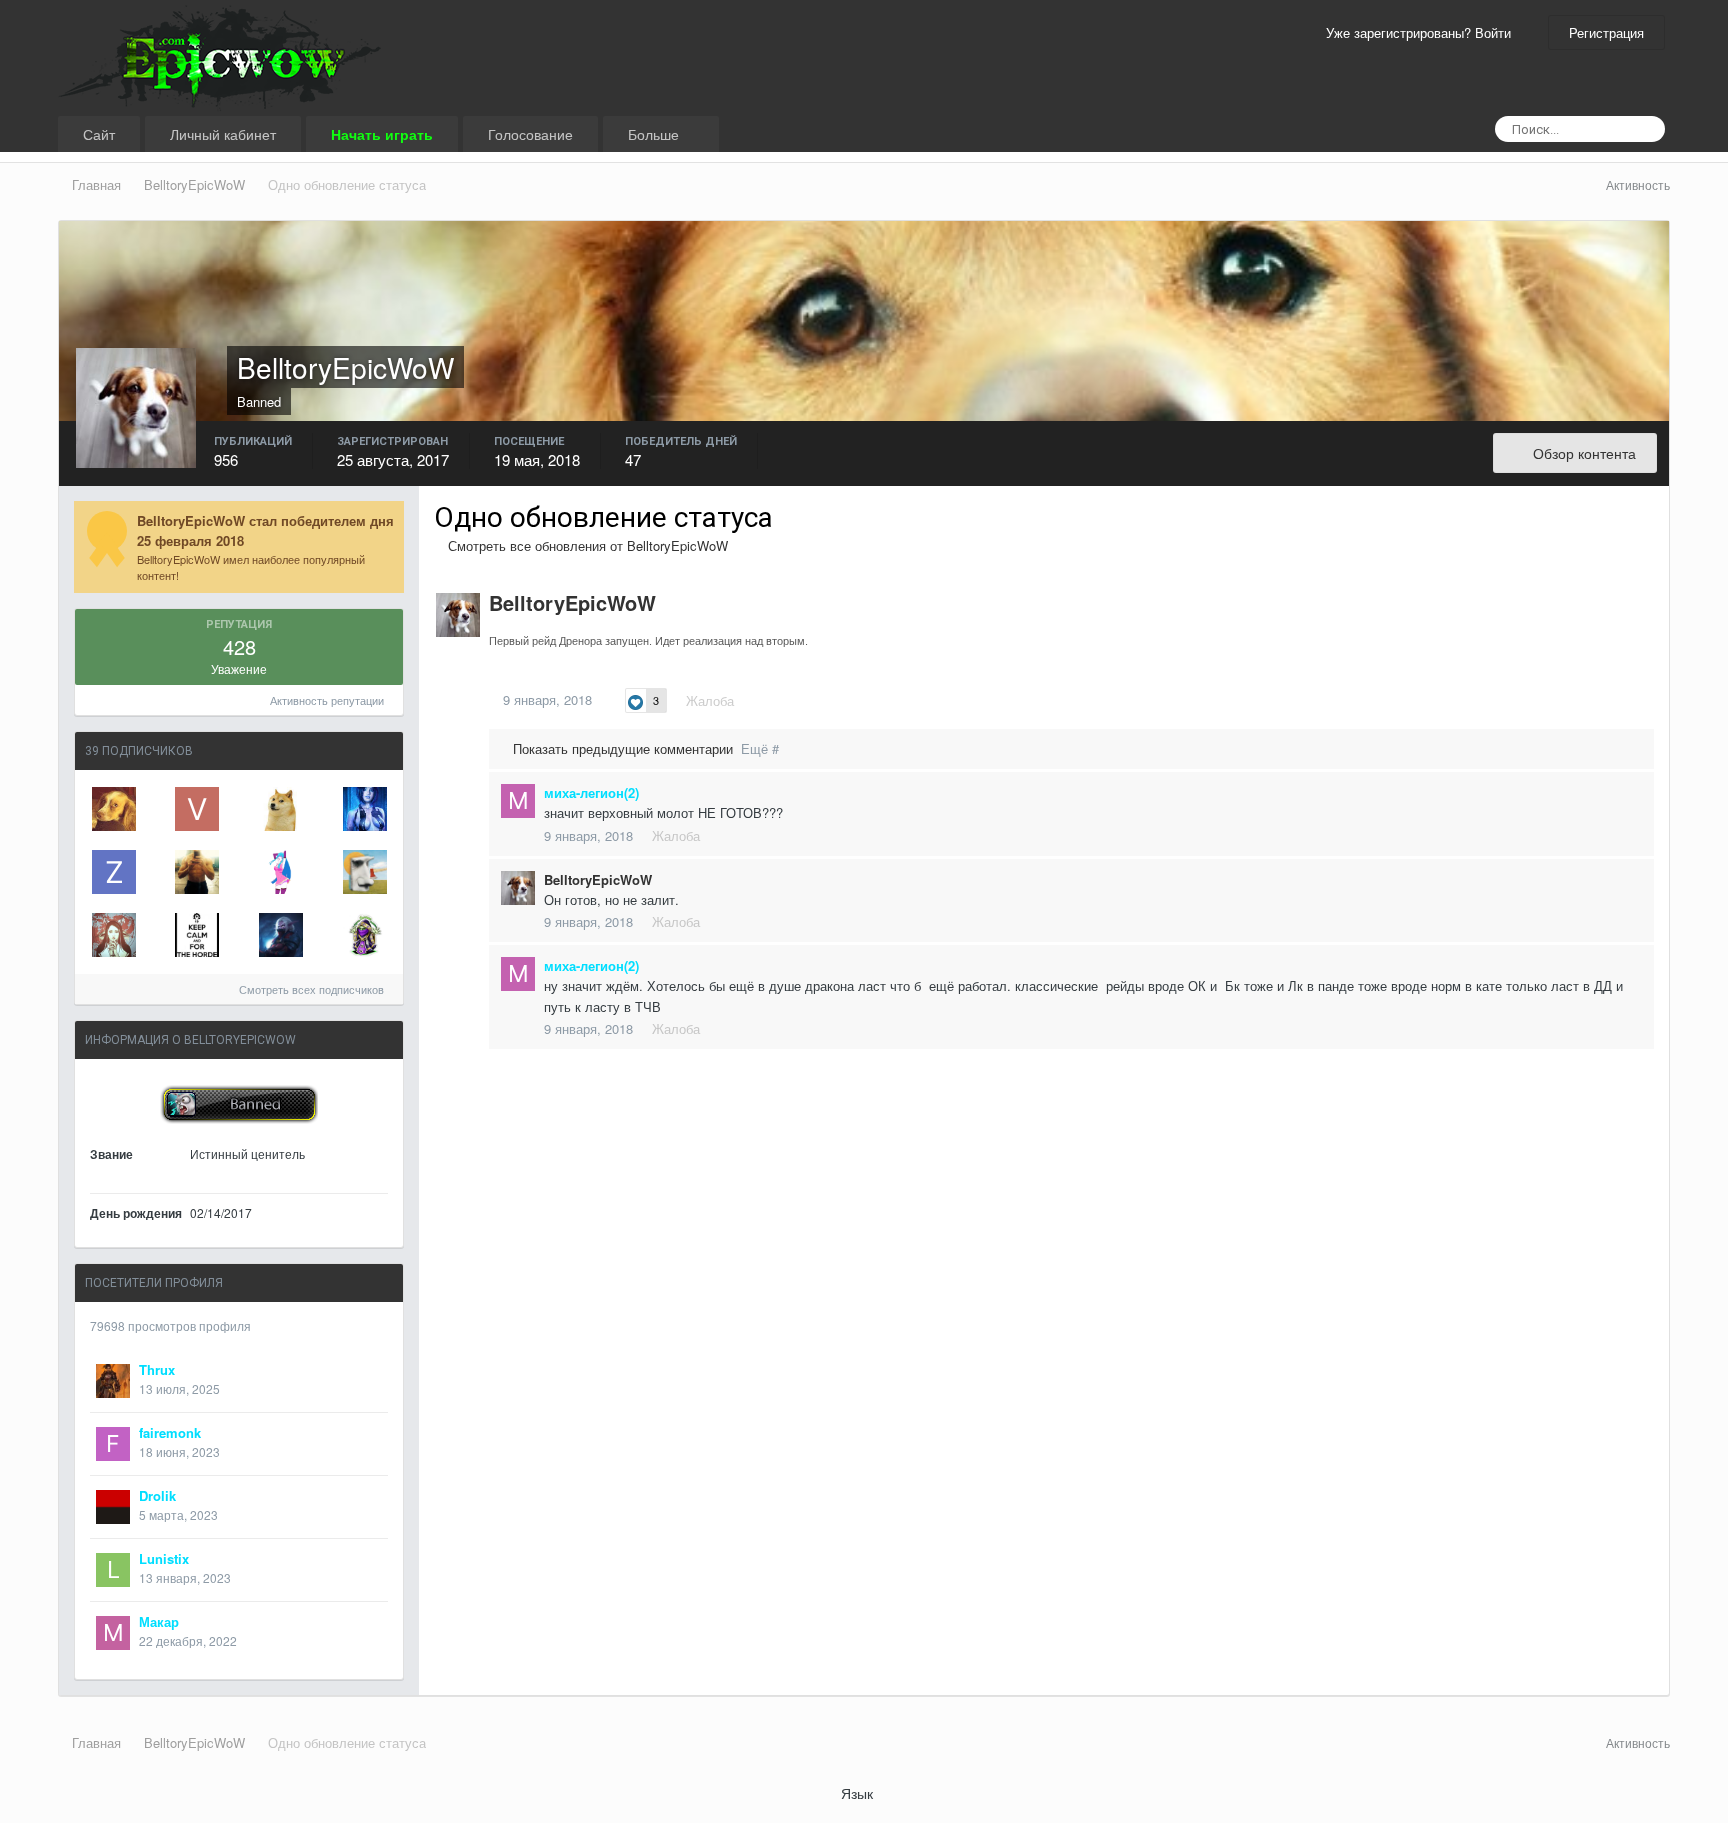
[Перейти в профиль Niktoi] (114, 935)
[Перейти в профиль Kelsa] (114, 809)
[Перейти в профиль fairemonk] (113, 1444)
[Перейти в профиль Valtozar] (197, 809)
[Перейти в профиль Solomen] (281, 935)
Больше (655, 134)
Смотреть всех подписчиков (313, 989)
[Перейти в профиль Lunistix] (113, 1570)
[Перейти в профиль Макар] (113, 1633)
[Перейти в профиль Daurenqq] (197, 935)
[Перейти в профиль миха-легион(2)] (518, 801)
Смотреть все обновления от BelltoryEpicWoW (586, 545)
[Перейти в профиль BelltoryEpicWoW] (458, 615)
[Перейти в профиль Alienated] (365, 872)
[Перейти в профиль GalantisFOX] (365, 809)
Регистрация (1606, 32)
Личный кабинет (223, 134)
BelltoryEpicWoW (572, 602)
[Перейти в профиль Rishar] (197, 872)
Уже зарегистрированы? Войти (1422, 32)
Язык (859, 1793)
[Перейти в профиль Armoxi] (281, 809)
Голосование (530, 134)
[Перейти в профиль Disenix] (281, 872)
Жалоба (710, 700)
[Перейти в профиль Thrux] (113, 1381)
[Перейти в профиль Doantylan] (365, 935)
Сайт (99, 134)
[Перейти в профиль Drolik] (113, 1507)
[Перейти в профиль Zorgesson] (114, 872)
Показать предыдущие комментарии (644, 748)
